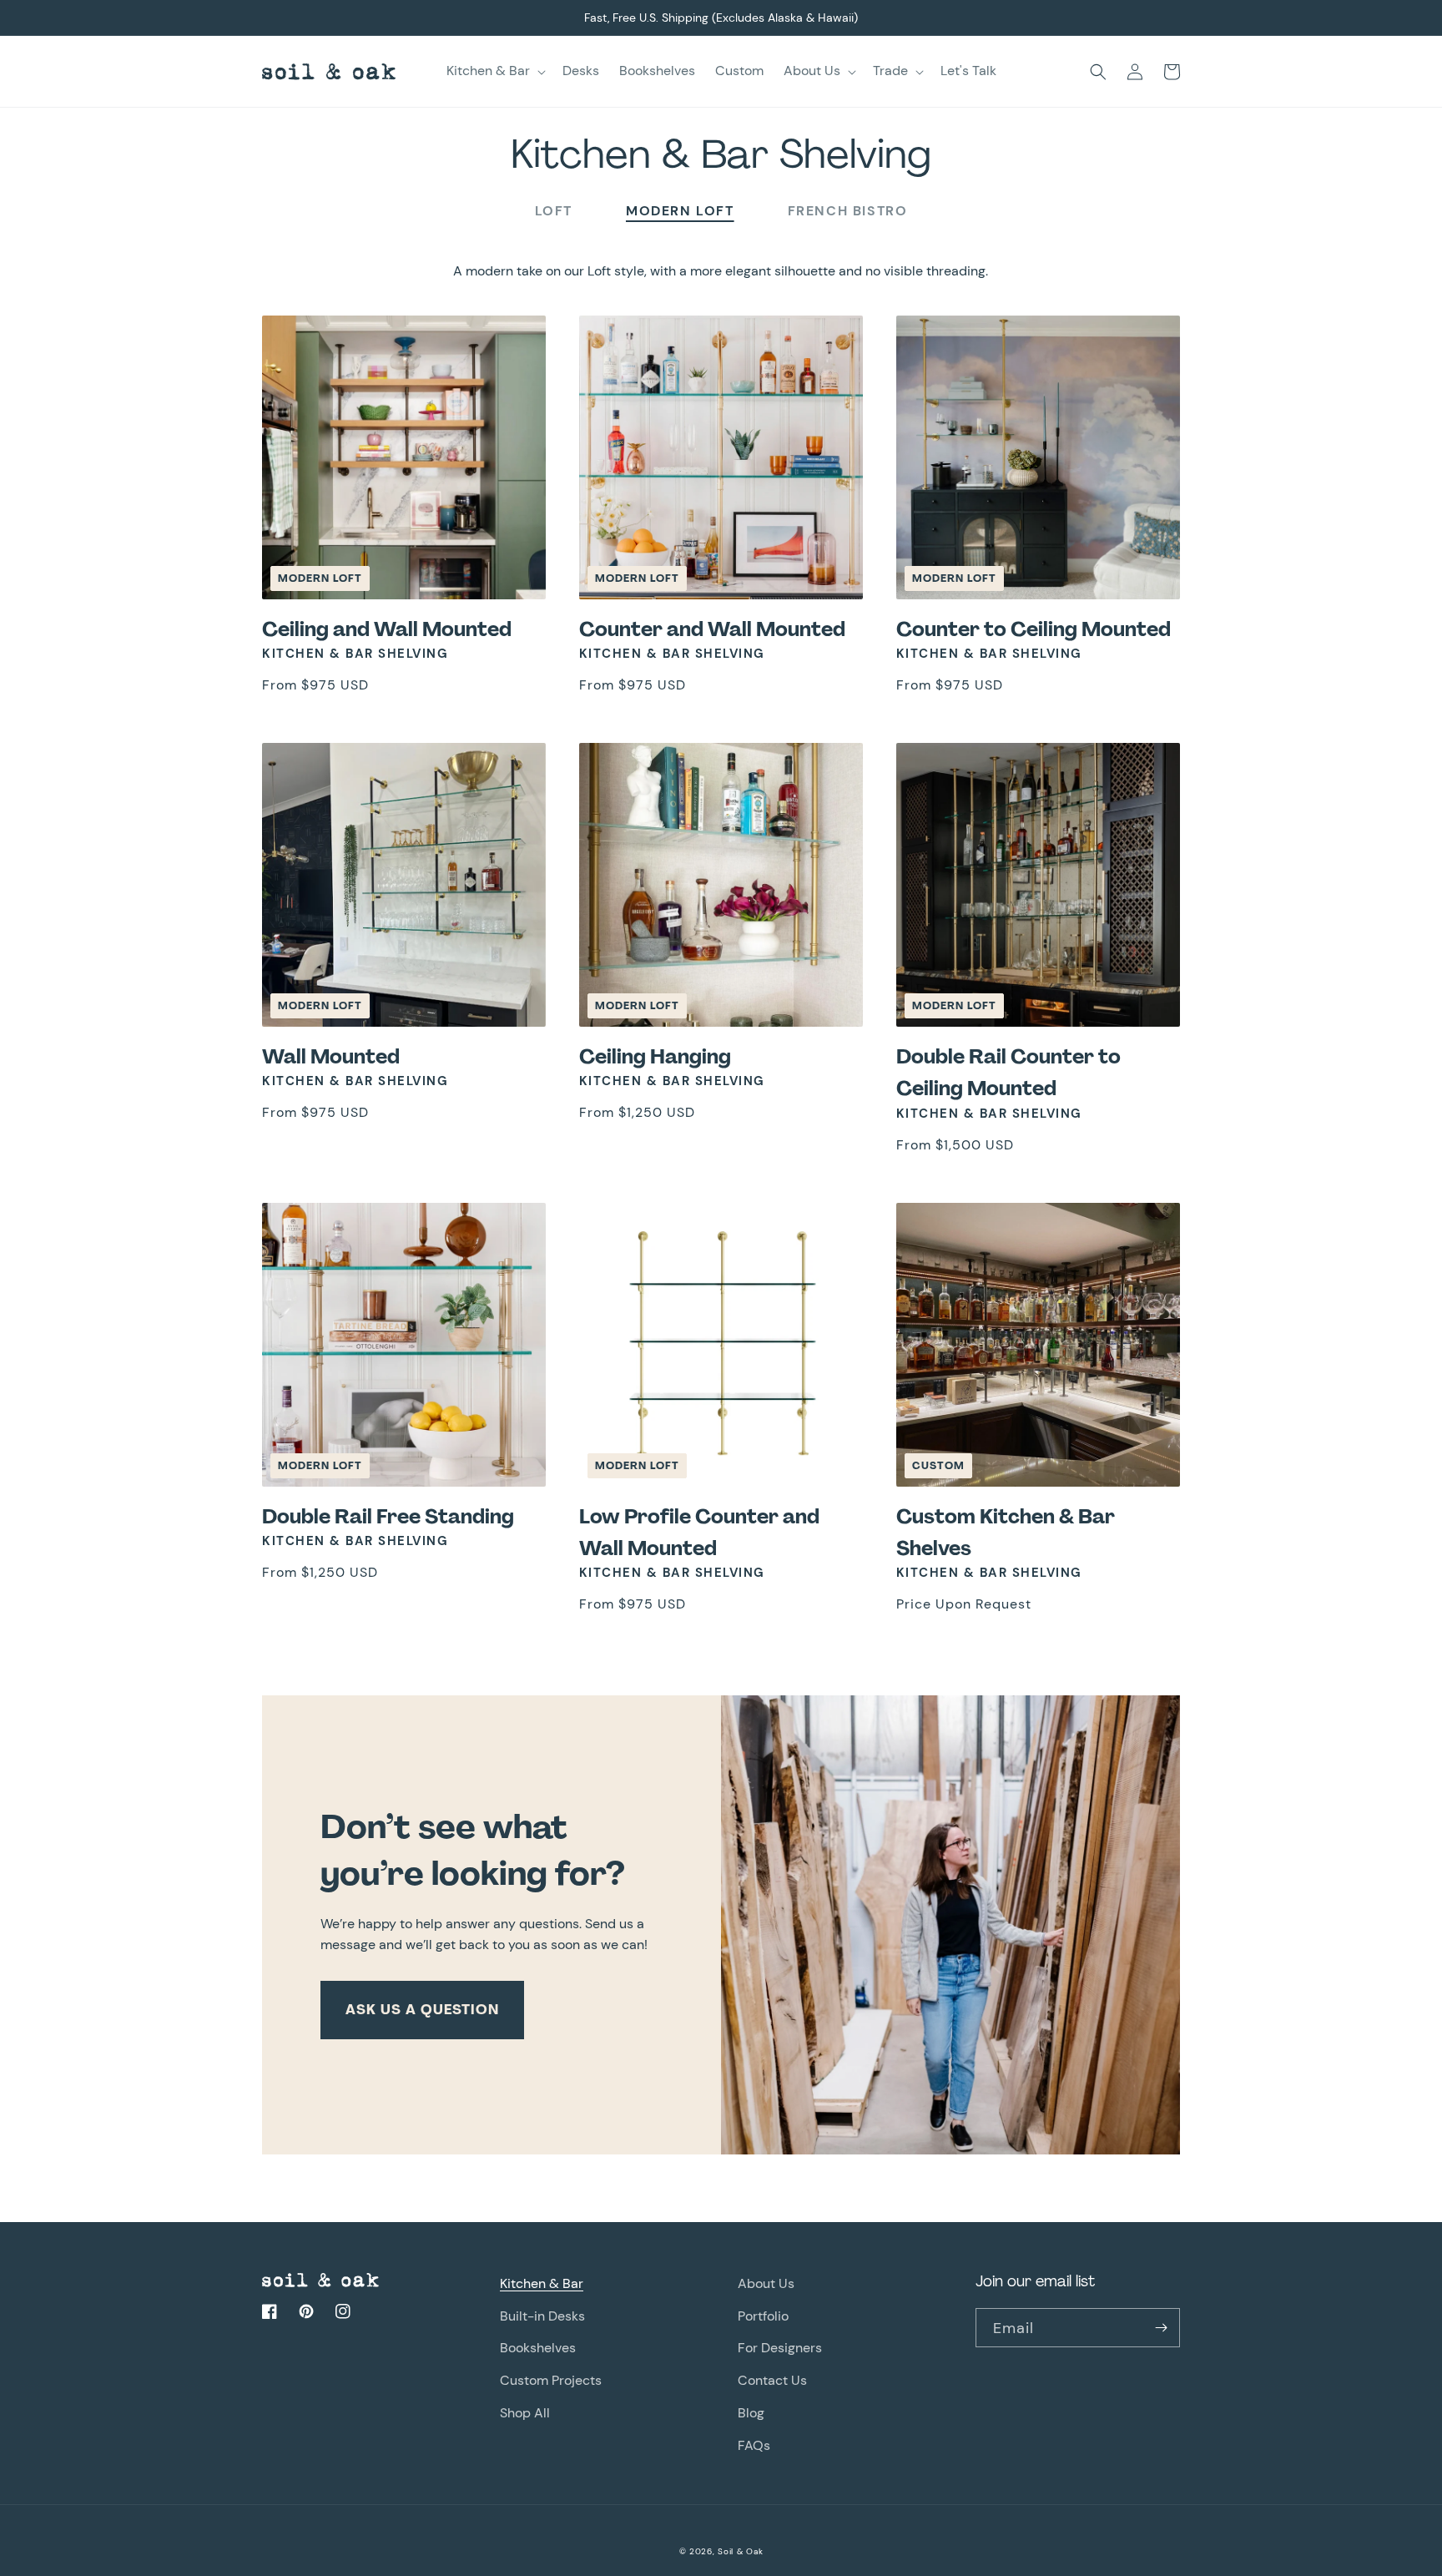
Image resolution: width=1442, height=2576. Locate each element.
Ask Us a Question (422, 2010)
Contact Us (772, 2380)
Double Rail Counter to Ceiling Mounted (1008, 1072)
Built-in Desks (542, 2316)
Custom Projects (551, 2380)
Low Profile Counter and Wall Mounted (699, 1532)
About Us (766, 2283)
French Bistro (848, 211)
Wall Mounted (331, 1056)
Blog (751, 2413)
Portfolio (763, 2316)
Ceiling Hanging (655, 1056)
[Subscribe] (1161, 2328)
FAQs (754, 2445)
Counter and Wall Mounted (712, 629)
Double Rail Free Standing (388, 1516)
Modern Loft (680, 211)
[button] (494, 71)
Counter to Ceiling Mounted (1034, 629)
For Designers (780, 2348)
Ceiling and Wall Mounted (387, 629)
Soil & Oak (740, 2551)
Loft (554, 211)
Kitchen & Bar (542, 2283)
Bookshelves (538, 2348)
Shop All (525, 2413)
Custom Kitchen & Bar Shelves (1006, 1532)
